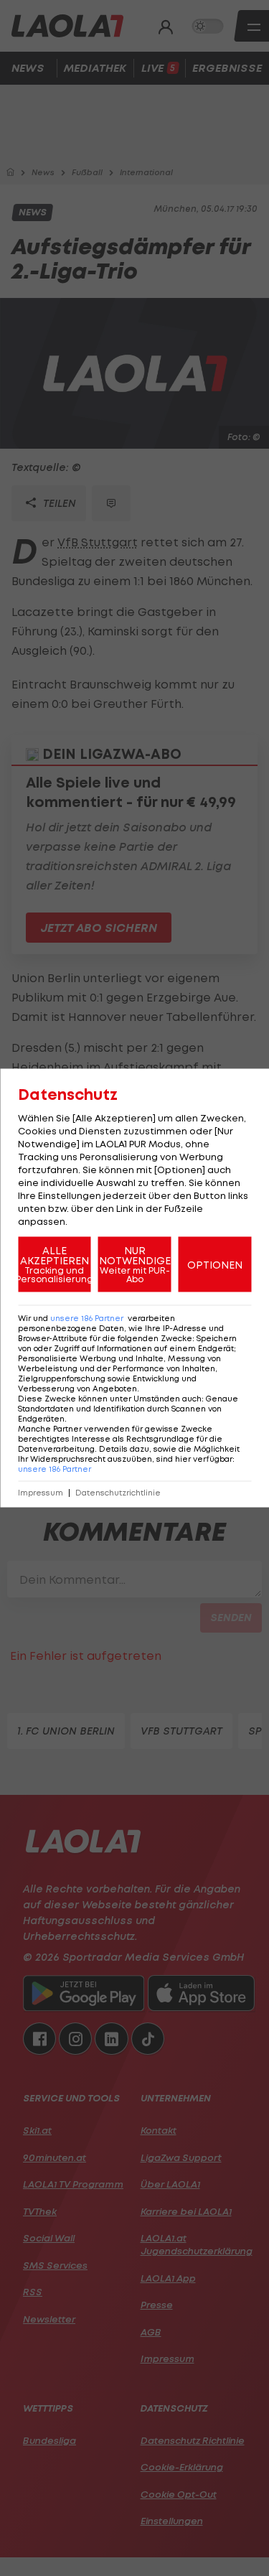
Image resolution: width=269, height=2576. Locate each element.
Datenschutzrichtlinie (118, 1493)
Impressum (41, 1493)
